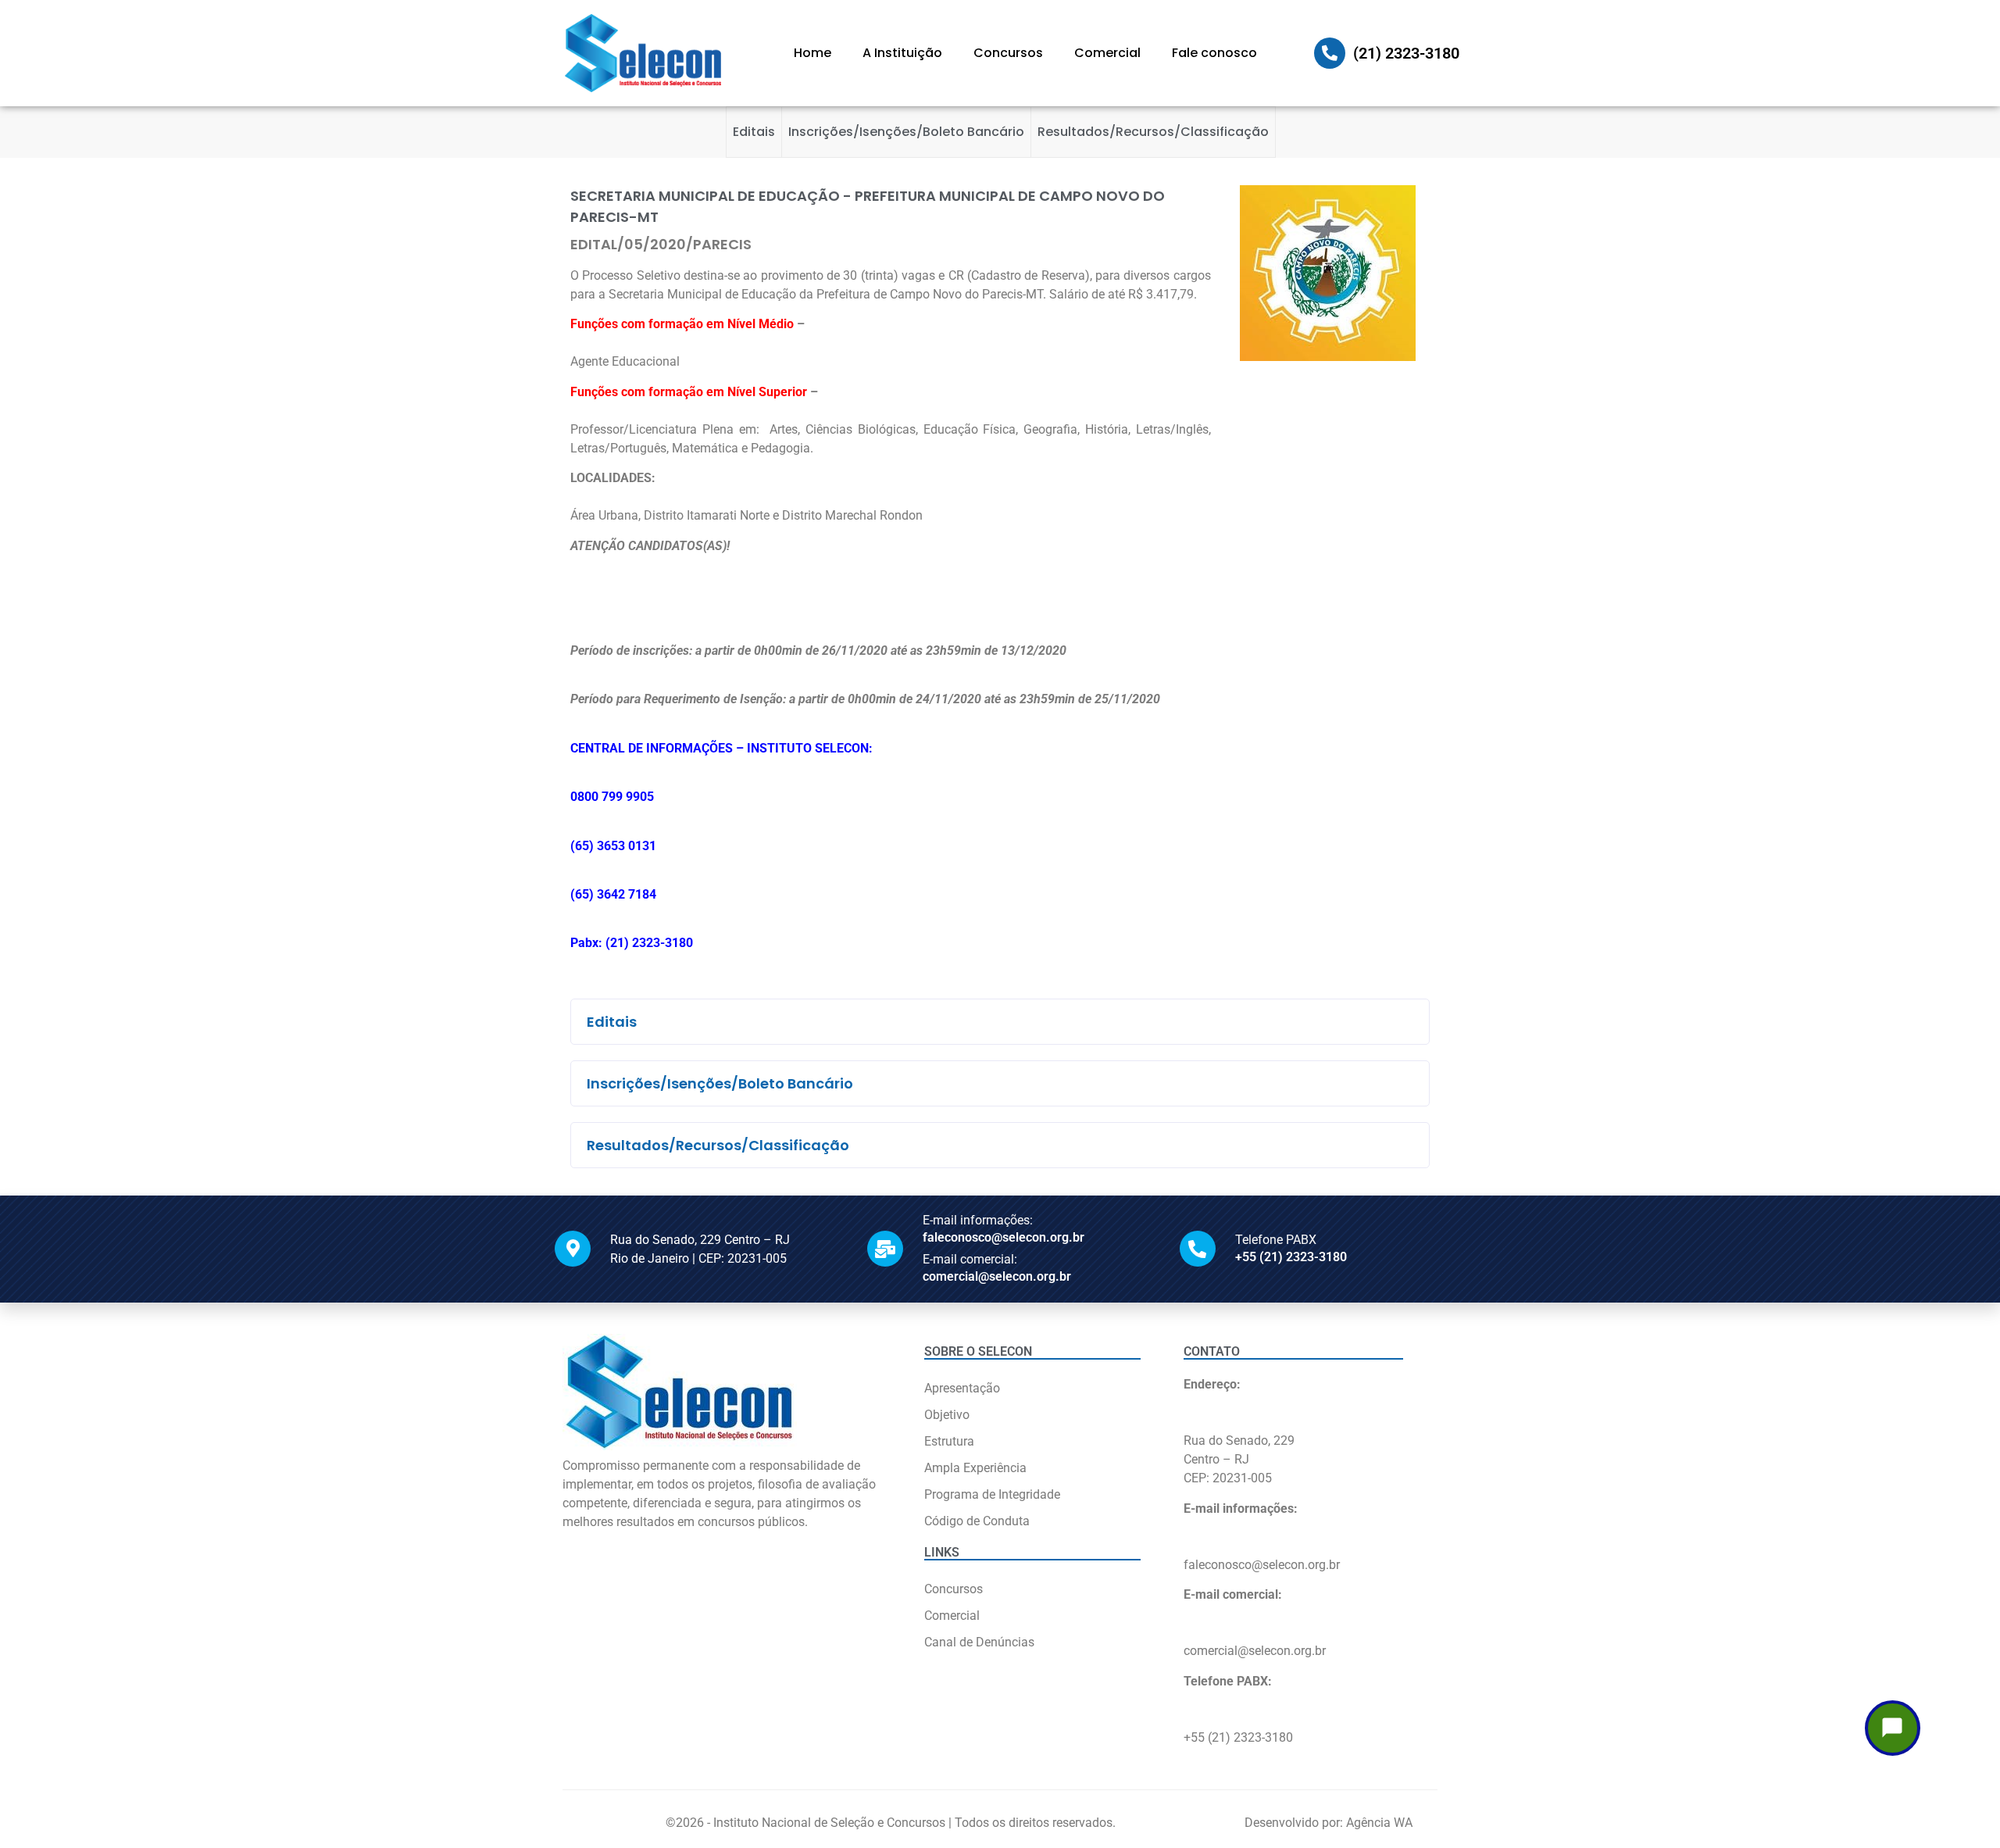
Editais (754, 132)
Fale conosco (1214, 53)
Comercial (1107, 53)
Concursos (1008, 53)
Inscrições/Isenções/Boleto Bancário (906, 132)
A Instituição (902, 53)
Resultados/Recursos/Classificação (1153, 132)
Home (812, 53)
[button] (1000, 1022)
